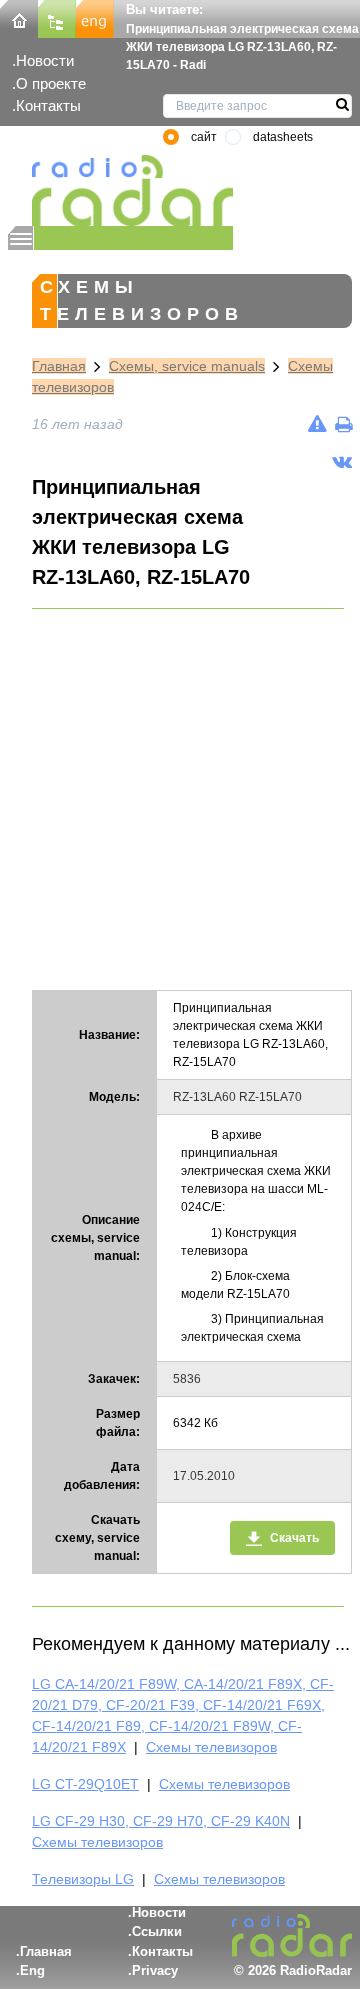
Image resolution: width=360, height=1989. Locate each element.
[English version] (95, 17)
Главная (59, 366)
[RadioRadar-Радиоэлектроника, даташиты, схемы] (19, 17)
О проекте (51, 83)
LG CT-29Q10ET (85, 1784)
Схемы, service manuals (187, 366)
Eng (32, 1970)
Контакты (48, 105)
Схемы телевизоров (211, 1747)
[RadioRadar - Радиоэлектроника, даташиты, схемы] (120, 190)
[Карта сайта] (57, 17)
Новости (45, 60)
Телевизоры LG (83, 1879)
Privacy (155, 1970)
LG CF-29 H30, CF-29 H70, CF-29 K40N (161, 1821)
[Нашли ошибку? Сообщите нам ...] (317, 424)
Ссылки (157, 1931)
